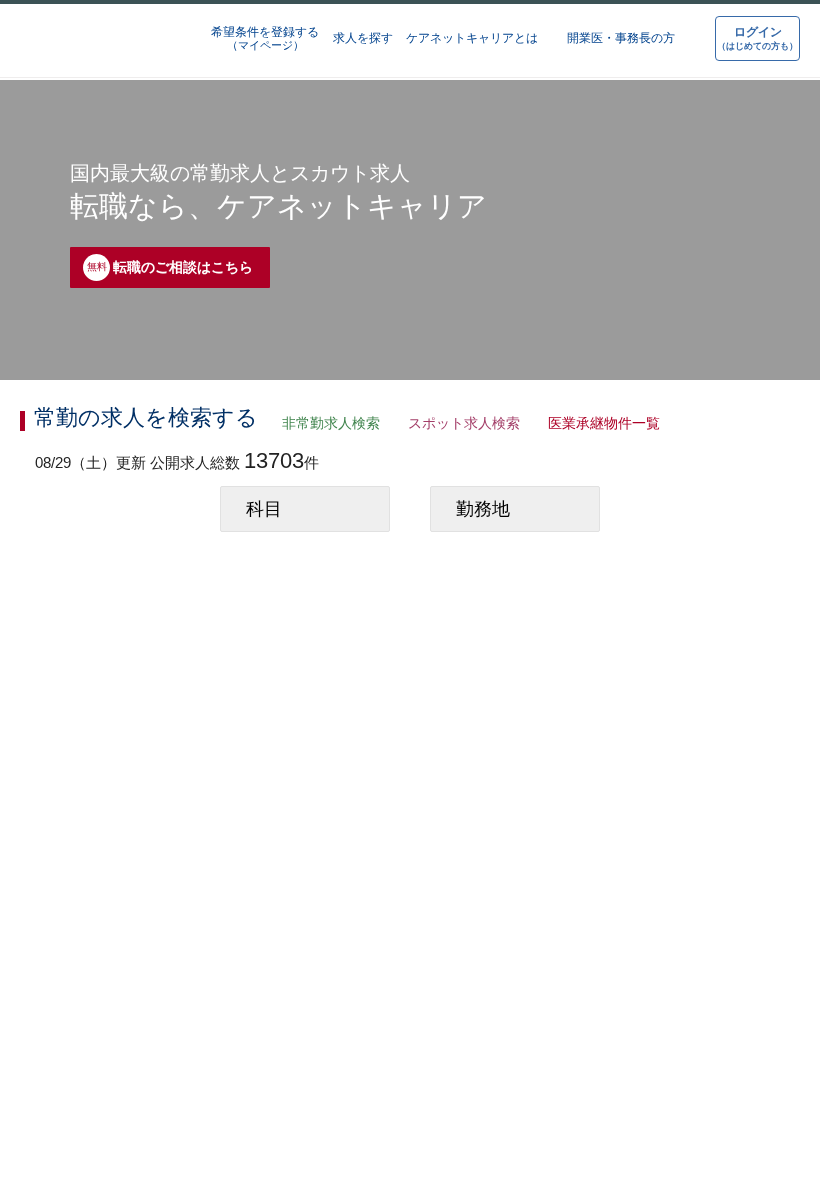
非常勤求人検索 (327, 425)
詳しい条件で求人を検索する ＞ (700, 574)
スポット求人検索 (459, 425)
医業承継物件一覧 (598, 425)
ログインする (407, 837)
